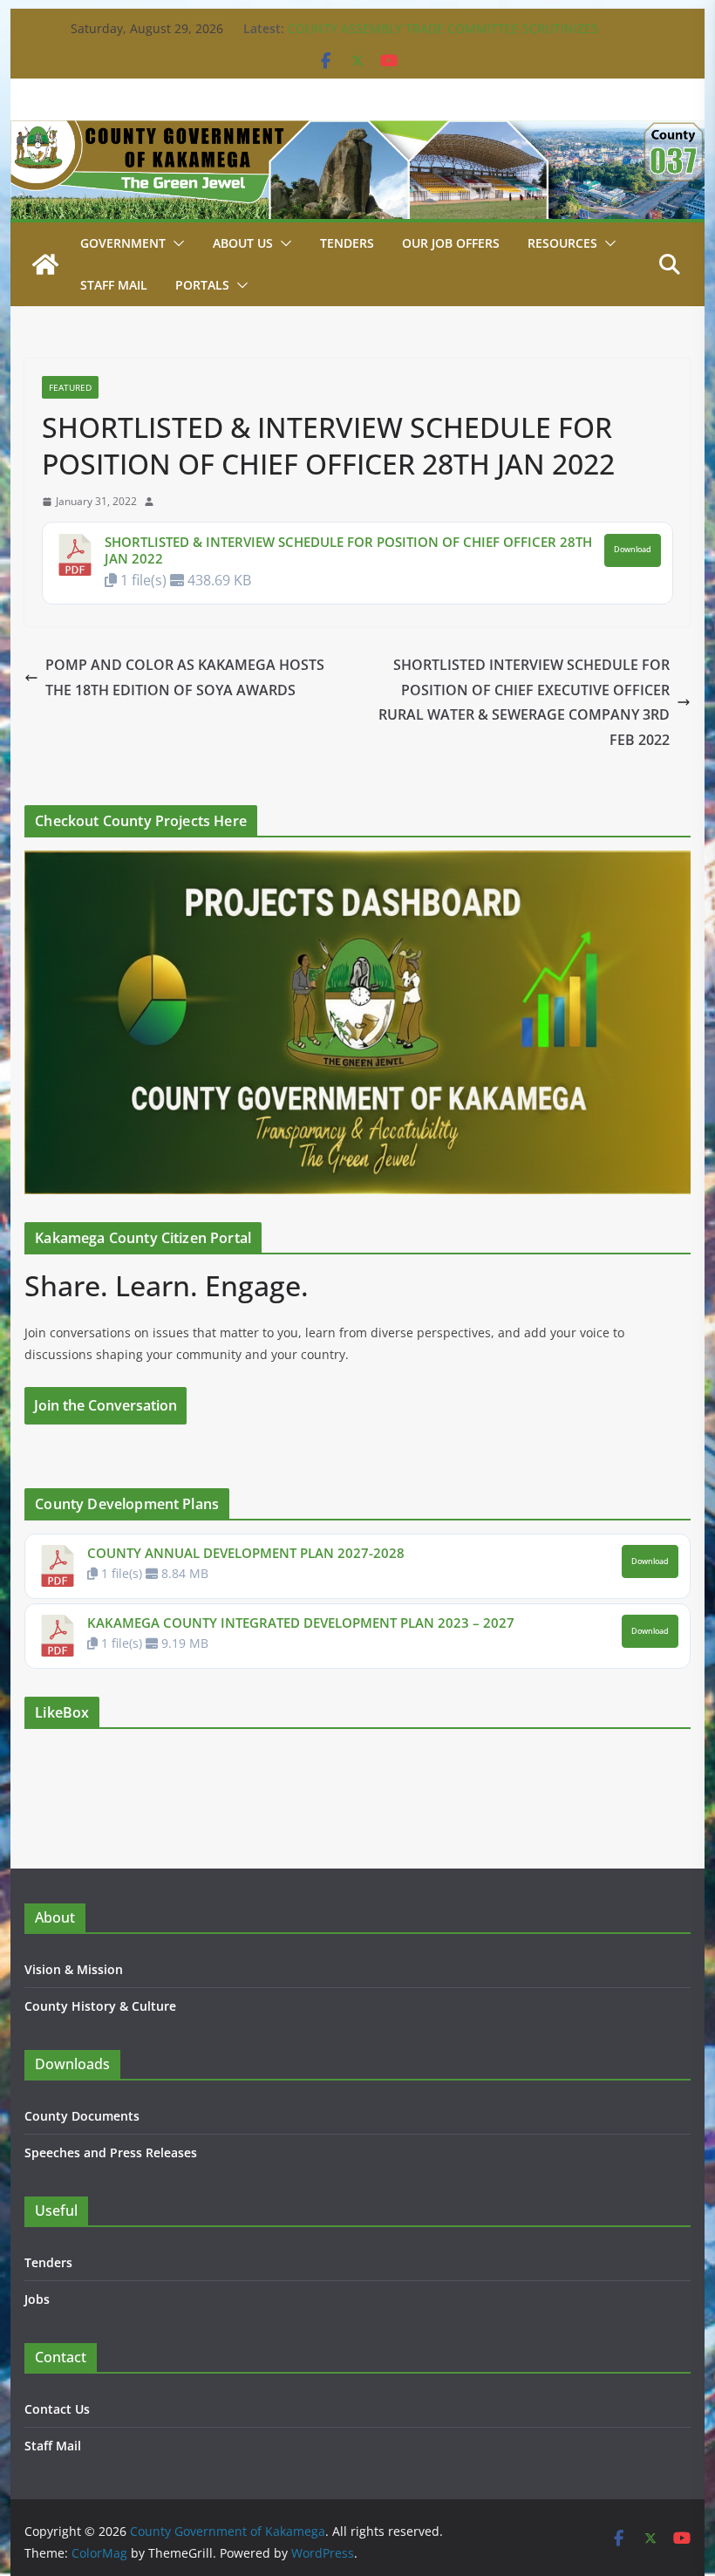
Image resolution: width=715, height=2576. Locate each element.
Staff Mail (53, 2446)
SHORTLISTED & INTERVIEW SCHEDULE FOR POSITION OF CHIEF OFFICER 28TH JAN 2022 (348, 550)
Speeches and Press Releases (111, 2152)
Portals (202, 285)
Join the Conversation (106, 1405)
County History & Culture (100, 2006)
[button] (175, 243)
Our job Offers (451, 243)
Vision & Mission (74, 1969)
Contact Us (57, 2409)
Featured (70, 387)
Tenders (347, 243)
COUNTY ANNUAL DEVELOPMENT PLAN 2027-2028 (246, 1553)
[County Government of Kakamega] (357, 133)
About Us (243, 243)
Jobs (37, 2299)
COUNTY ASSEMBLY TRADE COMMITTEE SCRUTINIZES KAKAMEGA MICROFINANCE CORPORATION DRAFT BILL (448, 37)
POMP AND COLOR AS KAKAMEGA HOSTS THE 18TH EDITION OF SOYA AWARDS (185, 677)
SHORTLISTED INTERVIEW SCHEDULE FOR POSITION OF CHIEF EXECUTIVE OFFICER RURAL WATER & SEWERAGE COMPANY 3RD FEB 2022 (524, 702)
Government (123, 243)
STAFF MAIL (114, 285)
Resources (562, 243)
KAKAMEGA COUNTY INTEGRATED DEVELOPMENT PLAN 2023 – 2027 (301, 1623)
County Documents (82, 2116)
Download (633, 550)
